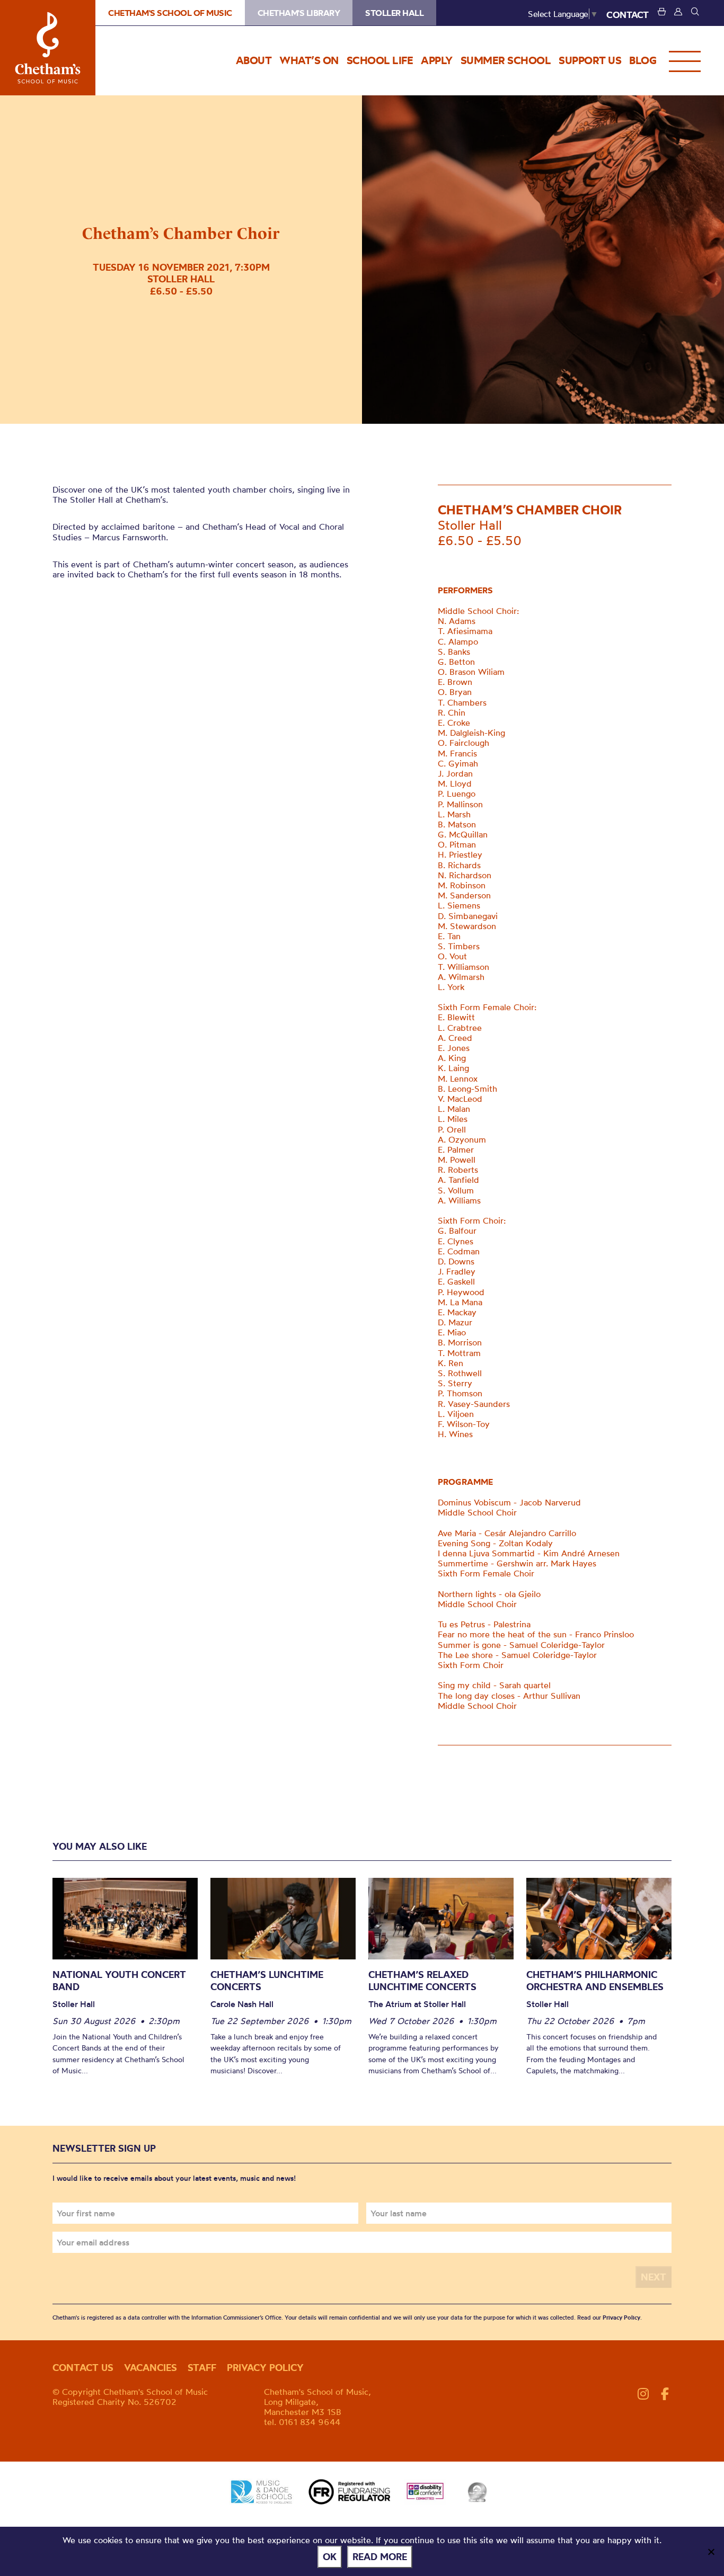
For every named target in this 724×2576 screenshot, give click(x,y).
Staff (202, 2368)
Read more (380, 2557)
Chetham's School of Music (48, 48)
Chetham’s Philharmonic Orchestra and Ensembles (595, 1981)
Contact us (83, 2368)
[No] (711, 2552)
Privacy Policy (621, 2317)
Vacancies (151, 2368)
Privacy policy (265, 2368)
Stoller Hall (394, 13)
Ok (330, 2557)
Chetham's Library (299, 13)
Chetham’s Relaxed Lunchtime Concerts (422, 1981)
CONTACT (628, 15)
